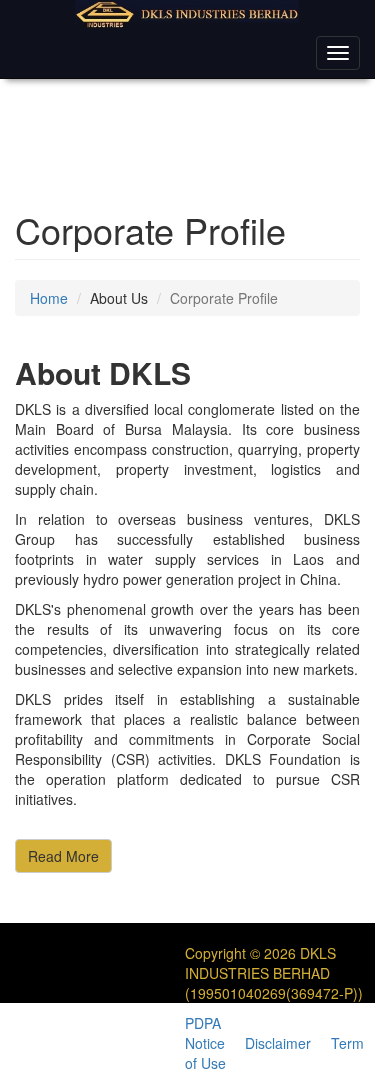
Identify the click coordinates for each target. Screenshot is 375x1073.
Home (49, 298)
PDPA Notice (205, 1033)
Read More (63, 856)
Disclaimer (278, 1043)
